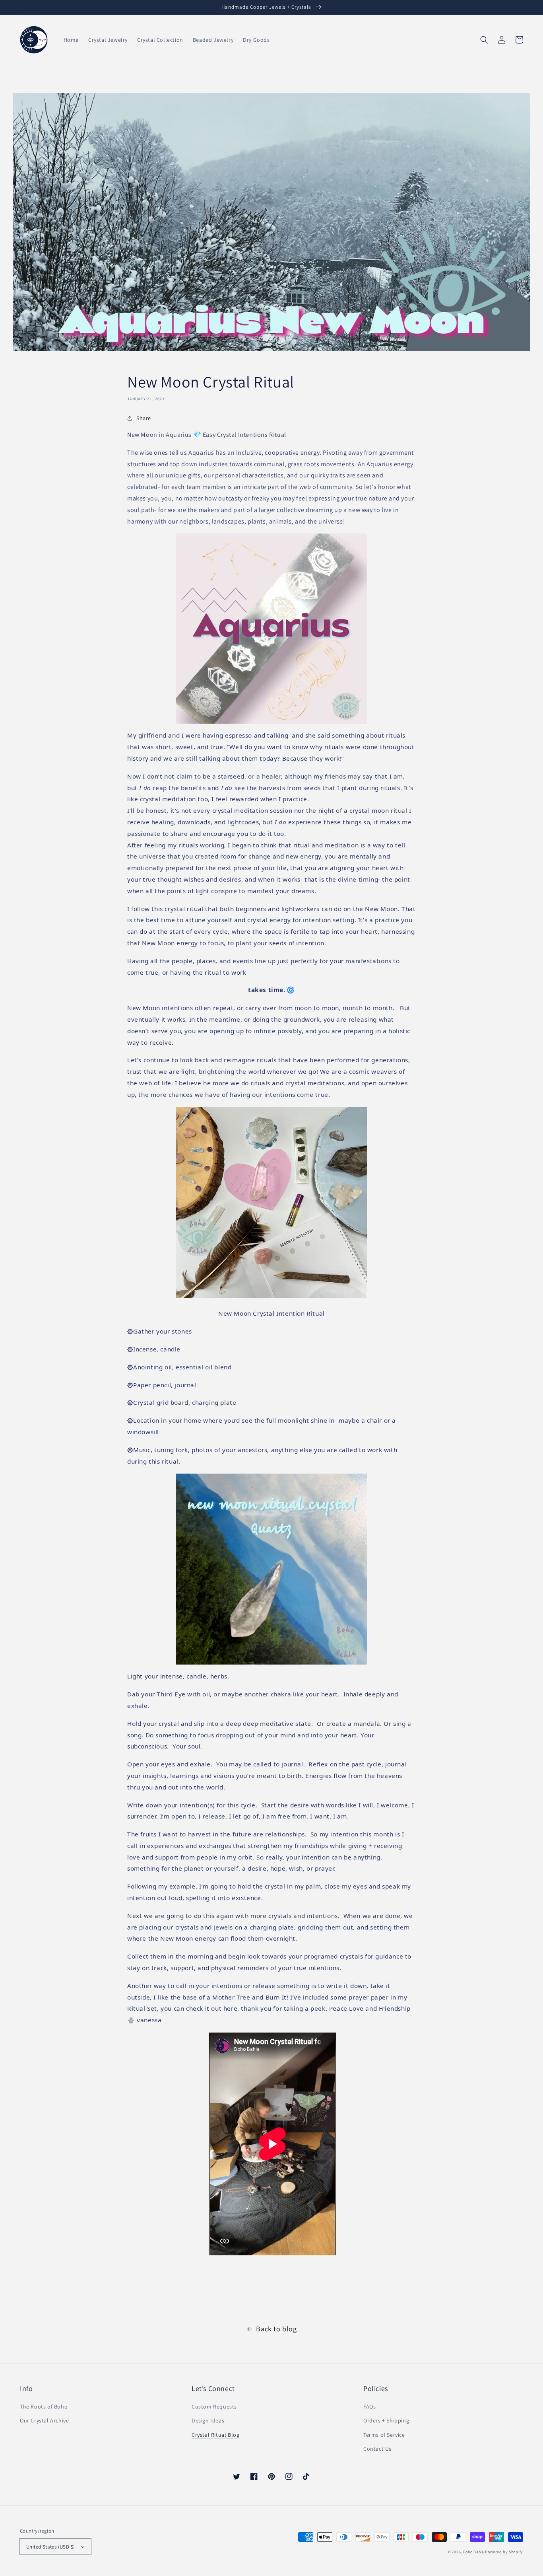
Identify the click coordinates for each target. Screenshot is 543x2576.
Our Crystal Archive (44, 2420)
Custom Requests (214, 2407)
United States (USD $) (50, 2547)
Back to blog (276, 2329)
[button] (484, 40)
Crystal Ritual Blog (215, 2435)
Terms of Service (384, 2435)
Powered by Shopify (504, 2552)
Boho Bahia (474, 2552)
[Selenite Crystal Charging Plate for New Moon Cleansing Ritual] (271, 629)
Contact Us (377, 2449)
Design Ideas (208, 2420)
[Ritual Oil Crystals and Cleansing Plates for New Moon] (271, 1296)
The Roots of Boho (44, 2407)
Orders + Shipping (386, 2420)
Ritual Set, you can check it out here (182, 2008)
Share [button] (144, 418)
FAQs (369, 2407)
